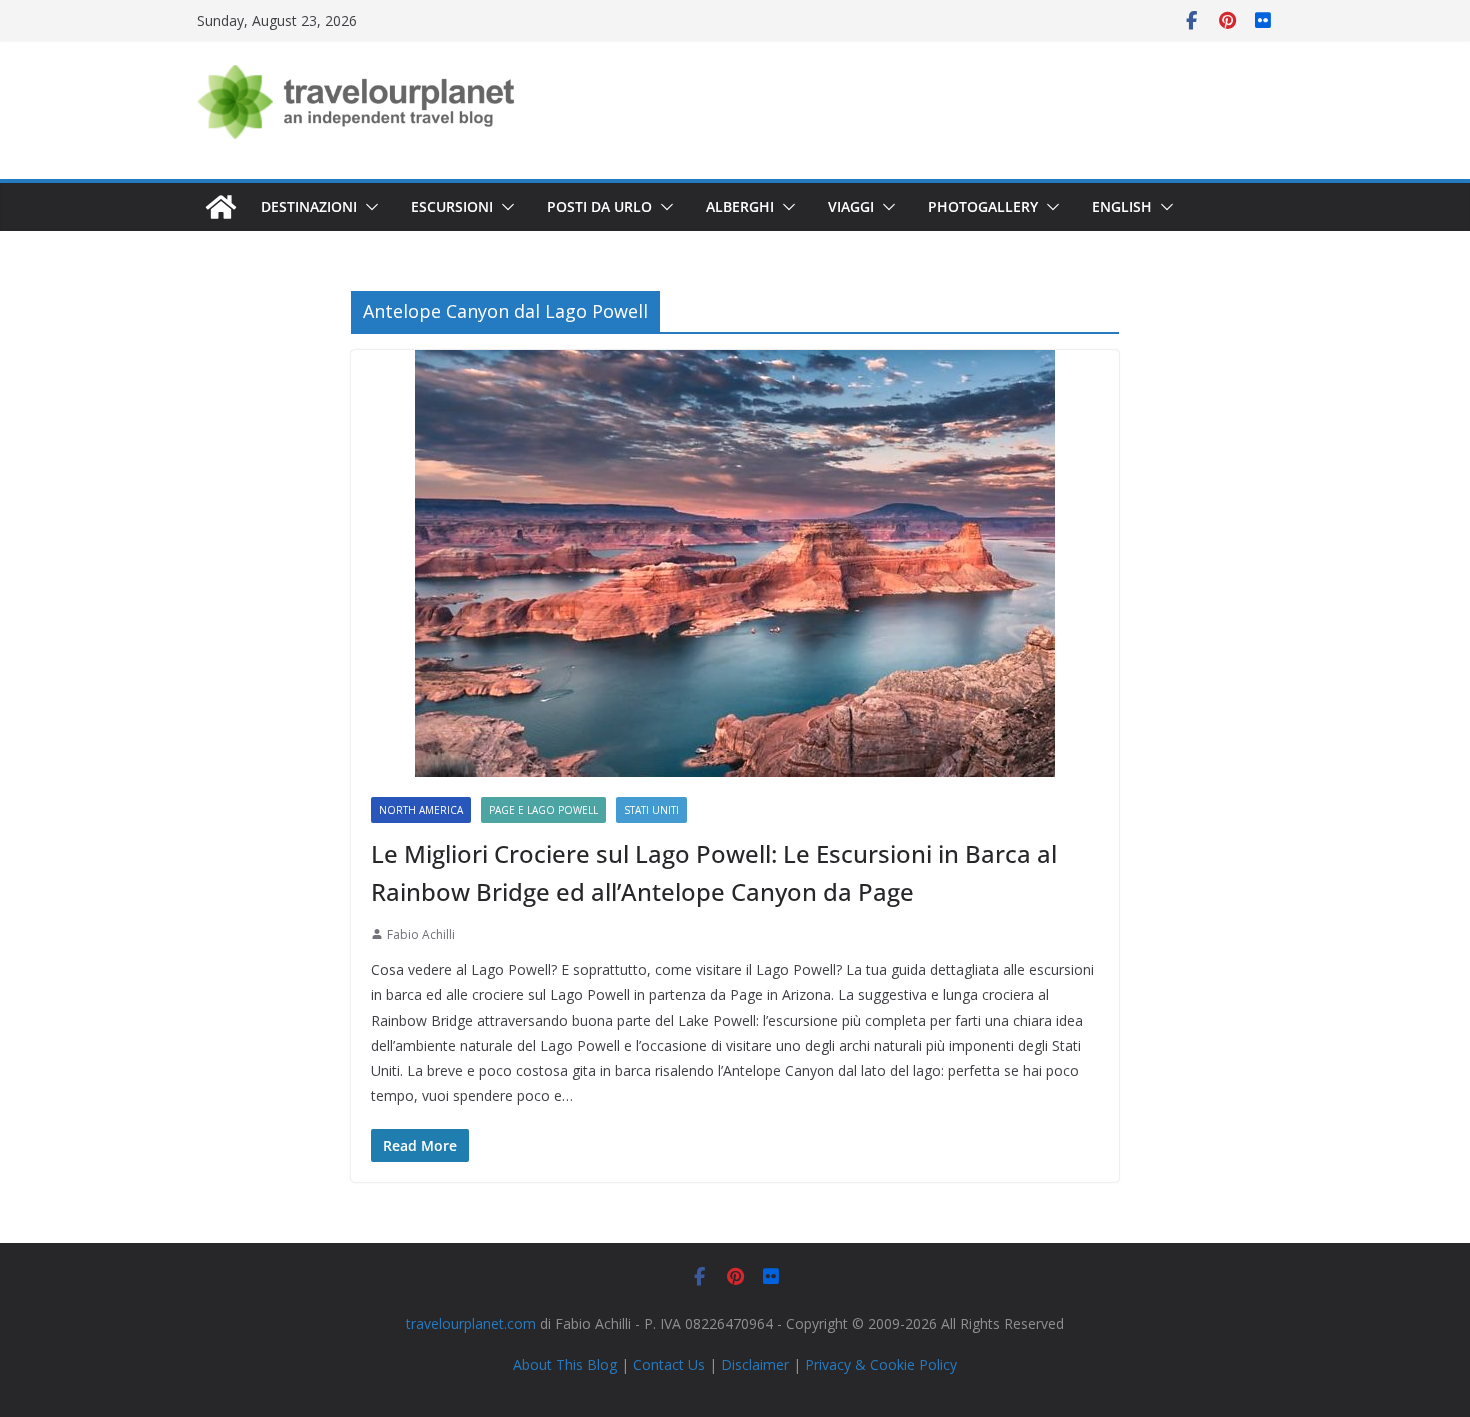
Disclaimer (755, 1364)
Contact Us (669, 1364)
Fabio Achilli (421, 934)
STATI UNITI (651, 810)
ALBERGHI (740, 206)
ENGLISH (1122, 206)
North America (421, 810)
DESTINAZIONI (309, 206)
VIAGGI (851, 206)
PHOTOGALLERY (983, 206)
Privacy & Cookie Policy (881, 1364)
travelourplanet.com (471, 1323)
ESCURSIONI (452, 206)
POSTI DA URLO (599, 206)
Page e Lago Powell (543, 810)
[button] (368, 207)
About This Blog (565, 1364)
